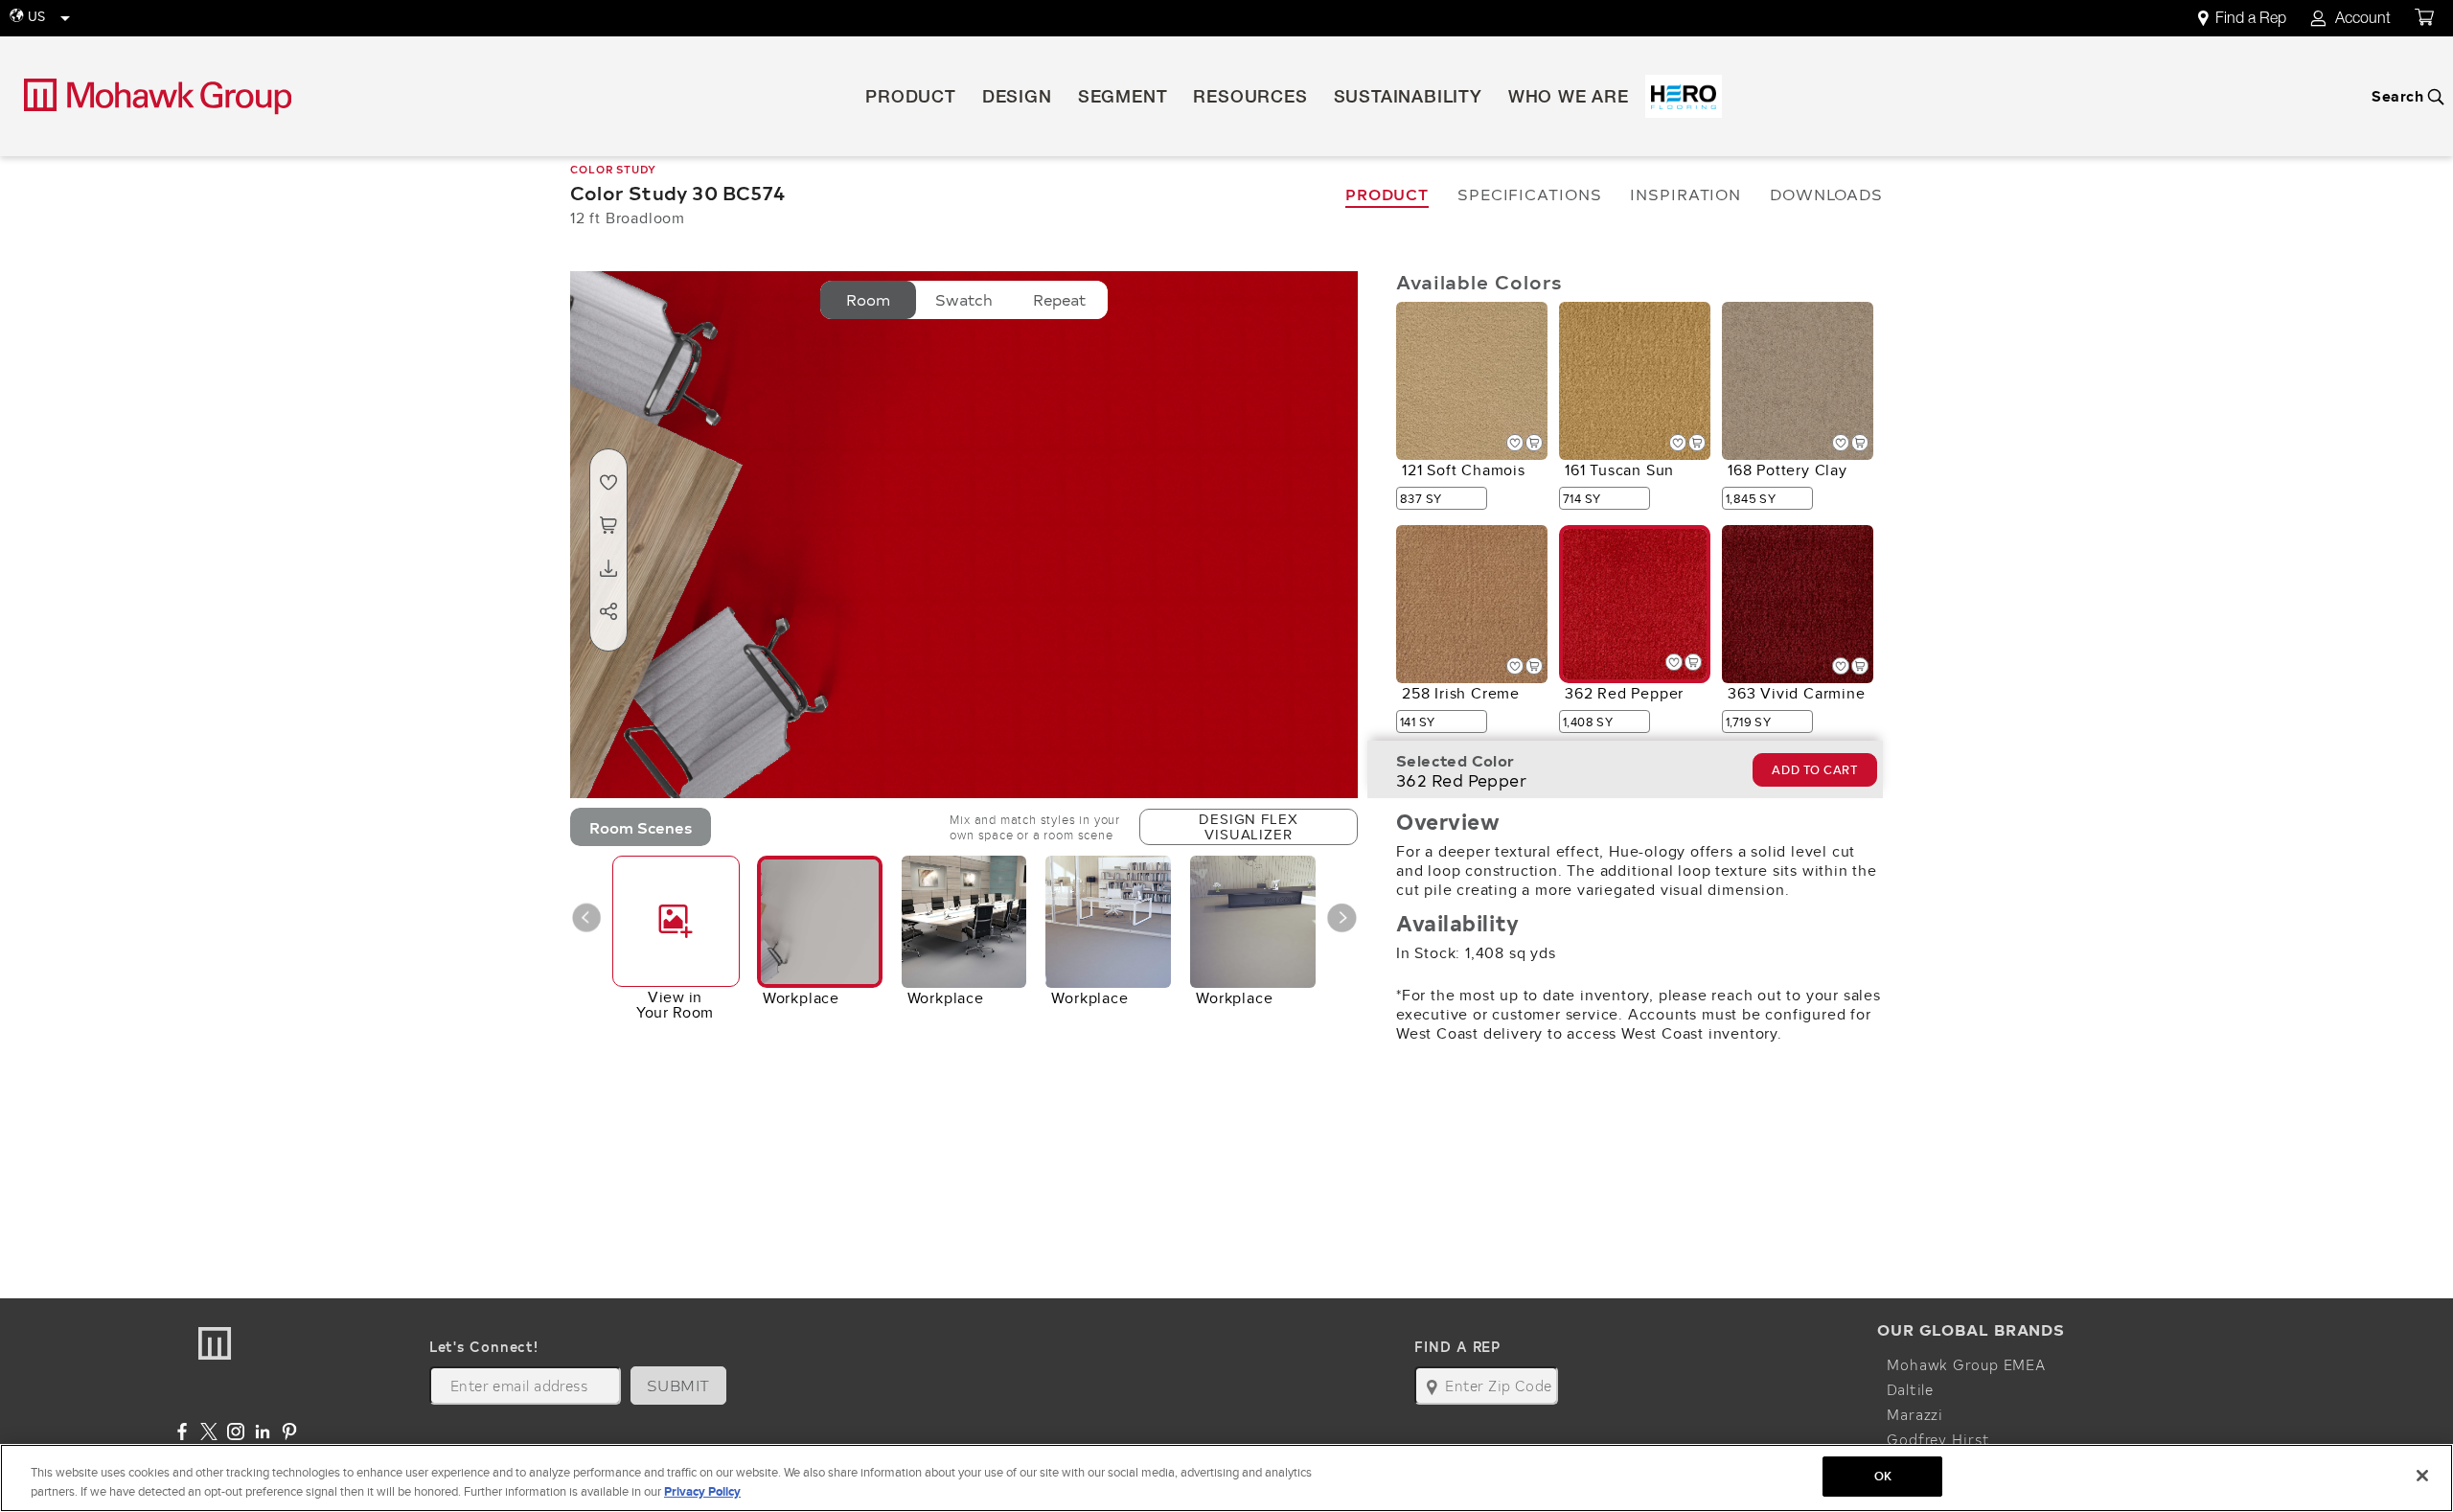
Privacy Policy (702, 1491)
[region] (1226, 1478)
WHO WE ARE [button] (1569, 99)
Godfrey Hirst (1938, 1439)
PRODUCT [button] (911, 99)
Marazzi (1915, 1414)
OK (1883, 1476)
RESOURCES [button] (1250, 99)
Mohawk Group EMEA (1966, 1364)
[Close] (2422, 1476)
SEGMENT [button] (1123, 99)
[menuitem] (2253, 19)
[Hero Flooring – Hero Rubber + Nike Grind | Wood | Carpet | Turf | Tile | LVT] (1684, 96)
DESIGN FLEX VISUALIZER (1248, 826)
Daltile (1910, 1389)
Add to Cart (1814, 770)
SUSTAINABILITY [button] (1408, 99)
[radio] (868, 300)
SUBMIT (678, 1385)
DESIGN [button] (1017, 99)
